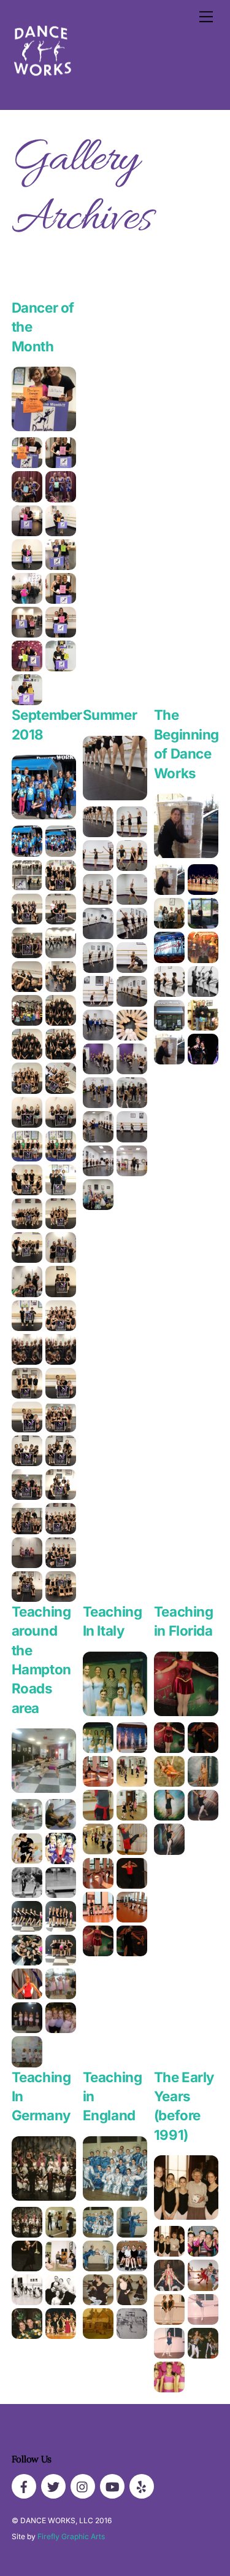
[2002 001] (169, 1846)
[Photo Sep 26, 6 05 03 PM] (61, 1526)
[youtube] (112, 2485)
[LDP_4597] (132, 829)
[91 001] (169, 2249)
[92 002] (169, 2282)
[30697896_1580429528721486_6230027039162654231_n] (27, 561)
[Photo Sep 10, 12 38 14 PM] (61, 1289)
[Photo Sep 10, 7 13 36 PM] (61, 1221)
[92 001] (203, 2249)
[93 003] (98, 2263)
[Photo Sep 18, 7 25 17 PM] (27, 1424)
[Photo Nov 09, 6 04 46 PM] (27, 882)
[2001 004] (61, 2263)
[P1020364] (27, 2025)
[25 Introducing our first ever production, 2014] (203, 921)
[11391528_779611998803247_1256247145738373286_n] (61, 494)
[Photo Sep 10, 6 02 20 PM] (27, 1221)
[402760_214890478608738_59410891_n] (98, 1813)
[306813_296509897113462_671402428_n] (27, 1822)
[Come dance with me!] (27, 1889)
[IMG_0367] (61, 1924)
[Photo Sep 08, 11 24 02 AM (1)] (27, 1119)
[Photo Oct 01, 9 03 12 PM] (61, 916)
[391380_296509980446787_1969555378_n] (61, 1822)
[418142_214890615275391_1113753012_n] (132, 1846)
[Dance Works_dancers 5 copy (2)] (169, 988)
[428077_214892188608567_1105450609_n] (132, 1914)
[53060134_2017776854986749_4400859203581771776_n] (61, 630)
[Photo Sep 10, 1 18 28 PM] (61, 1187)
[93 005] (98, 2297)
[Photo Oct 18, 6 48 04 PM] (27, 984)
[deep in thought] (61, 1889)
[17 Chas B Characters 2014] (169, 921)
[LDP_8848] (132, 1066)
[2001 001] (27, 2230)
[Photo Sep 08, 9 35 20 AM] (27, 1085)
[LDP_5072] (132, 897)
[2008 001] (98, 1745)
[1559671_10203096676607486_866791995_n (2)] (203, 954)
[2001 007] (27, 2331)
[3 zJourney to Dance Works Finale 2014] (203, 887)
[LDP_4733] (98, 863)
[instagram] (83, 2485)
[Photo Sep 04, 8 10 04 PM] (27, 1052)
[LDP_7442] (132, 931)
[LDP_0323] (98, 829)
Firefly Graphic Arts (71, 2536)
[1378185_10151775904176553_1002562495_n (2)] (132, 2331)
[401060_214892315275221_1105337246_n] (132, 1779)
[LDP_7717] (98, 999)
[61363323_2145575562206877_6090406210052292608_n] (61, 663)
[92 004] (169, 2316)
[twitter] (53, 2485)
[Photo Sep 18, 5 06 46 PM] (61, 1322)
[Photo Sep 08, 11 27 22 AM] (61, 1153)
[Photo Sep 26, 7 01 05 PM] (27, 1594)
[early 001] (203, 2350)
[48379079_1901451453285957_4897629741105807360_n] (27, 630)
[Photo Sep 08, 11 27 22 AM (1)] (27, 1153)
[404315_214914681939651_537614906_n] (132, 1813)
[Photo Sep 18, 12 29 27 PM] (61, 1458)
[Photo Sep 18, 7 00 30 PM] (27, 1391)
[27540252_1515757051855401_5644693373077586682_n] (27, 528)
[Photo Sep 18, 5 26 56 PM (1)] (27, 1356)
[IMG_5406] (27, 1991)
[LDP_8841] (98, 1066)
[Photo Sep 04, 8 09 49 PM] (61, 1018)
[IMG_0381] (61, 1957)
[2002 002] (203, 1813)
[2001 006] (61, 2297)
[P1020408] (61, 2025)
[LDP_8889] (132, 1100)
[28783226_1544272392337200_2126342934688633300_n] (61, 528)
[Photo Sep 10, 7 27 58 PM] (61, 1255)
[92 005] (203, 2316)
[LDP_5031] (98, 897)
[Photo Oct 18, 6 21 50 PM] (61, 950)
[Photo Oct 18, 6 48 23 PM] (61, 984)
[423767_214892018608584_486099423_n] (98, 1914)
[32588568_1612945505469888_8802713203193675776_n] (61, 561)
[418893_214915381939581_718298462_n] (98, 1880)
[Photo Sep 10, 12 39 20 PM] (27, 1322)
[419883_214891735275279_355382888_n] (132, 1880)
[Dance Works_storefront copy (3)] (169, 1022)
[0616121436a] (61, 1856)
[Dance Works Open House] (203, 988)
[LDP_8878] (98, 1100)
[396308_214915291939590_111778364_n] (98, 1779)
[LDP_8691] (132, 1032)
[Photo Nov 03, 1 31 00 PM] (61, 848)
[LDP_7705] (132, 964)
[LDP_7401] (98, 931)
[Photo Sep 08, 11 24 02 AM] (61, 1119)
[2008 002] (132, 1745)
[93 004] (132, 2263)
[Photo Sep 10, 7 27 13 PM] (27, 1255)
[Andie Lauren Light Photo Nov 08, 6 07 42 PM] (61, 460)
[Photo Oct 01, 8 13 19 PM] (27, 916)
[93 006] (132, 2297)
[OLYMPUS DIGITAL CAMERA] (98, 1201)
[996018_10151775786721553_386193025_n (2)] (98, 2331)
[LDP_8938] (132, 1134)
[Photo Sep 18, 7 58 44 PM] (61, 1424)
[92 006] (169, 2350)
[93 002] (132, 2230)
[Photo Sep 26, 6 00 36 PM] (61, 1492)
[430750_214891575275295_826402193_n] (98, 1948)
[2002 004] (203, 1779)
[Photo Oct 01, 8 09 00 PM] (61, 882)
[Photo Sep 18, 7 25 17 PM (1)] (61, 1391)
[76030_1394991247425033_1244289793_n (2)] (169, 954)
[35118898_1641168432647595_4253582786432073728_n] (27, 596)
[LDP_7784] (132, 999)
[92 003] (203, 2282)
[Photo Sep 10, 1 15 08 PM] (27, 1187)
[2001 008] (61, 2331)
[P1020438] (27, 2059)
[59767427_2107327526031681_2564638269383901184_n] (27, 663)
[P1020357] (61, 1991)
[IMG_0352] (27, 1924)
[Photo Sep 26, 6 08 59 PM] (27, 1559)
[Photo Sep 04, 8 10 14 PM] (61, 1052)
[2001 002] (61, 2230)
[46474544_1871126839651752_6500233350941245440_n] (61, 596)
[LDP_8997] (132, 1168)
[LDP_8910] (98, 1134)
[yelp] (142, 2485)
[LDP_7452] (98, 964)
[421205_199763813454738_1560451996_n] (27, 1856)
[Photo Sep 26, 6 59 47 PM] (61, 1559)
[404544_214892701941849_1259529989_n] (98, 1846)
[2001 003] (27, 2263)
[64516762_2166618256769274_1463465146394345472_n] (27, 697)
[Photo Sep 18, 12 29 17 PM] (27, 1458)
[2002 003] (169, 1813)
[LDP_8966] (98, 1168)
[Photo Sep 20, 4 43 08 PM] (27, 1492)
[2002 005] (169, 1779)
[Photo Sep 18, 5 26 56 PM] (61, 1356)
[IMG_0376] (27, 1957)
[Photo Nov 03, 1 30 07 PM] (27, 848)
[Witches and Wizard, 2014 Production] (203, 1056)
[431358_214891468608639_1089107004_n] (132, 1948)
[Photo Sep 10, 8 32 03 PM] (27, 1289)
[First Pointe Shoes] (203, 1022)
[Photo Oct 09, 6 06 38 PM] (27, 950)
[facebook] (24, 2485)
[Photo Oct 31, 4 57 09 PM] (27, 1018)
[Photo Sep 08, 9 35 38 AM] (61, 1085)
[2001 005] (27, 2297)
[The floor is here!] (169, 1056)
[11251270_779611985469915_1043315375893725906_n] (27, 494)
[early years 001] (169, 2384)
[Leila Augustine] (27, 460)
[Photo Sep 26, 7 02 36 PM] (61, 1594)
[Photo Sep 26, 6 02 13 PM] (27, 1526)
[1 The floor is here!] (169, 887)
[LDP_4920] (132, 863)
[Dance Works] (42, 87)
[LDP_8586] (98, 1032)
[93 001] (98, 2230)
